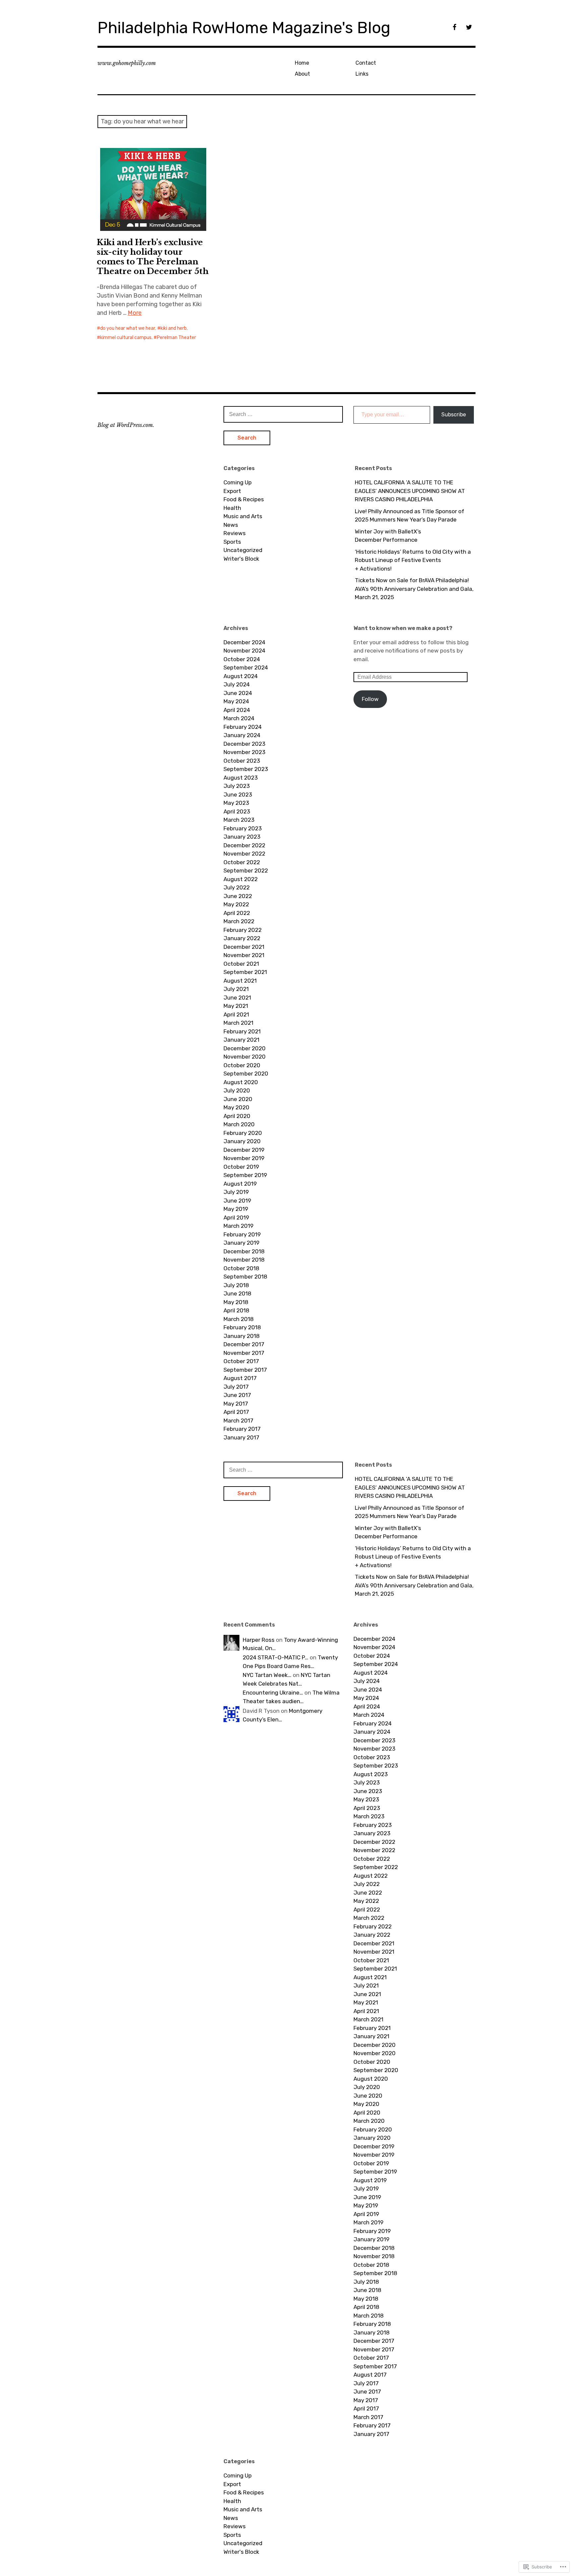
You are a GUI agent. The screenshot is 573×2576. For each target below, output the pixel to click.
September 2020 (246, 1074)
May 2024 (236, 701)
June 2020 (238, 1099)
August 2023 (241, 778)
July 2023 (237, 786)
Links (362, 74)
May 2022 (236, 904)
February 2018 (242, 1327)
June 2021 (237, 998)
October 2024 (242, 659)
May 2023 (236, 803)
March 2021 (238, 1023)
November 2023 (244, 752)
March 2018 (239, 1319)
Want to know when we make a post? (403, 628)
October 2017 (241, 1361)
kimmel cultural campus (126, 338)
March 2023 (239, 820)
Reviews (235, 533)
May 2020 (236, 1107)
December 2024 (244, 642)
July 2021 (236, 989)
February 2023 (243, 828)
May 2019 (236, 1209)
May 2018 (236, 1302)
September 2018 (245, 1277)
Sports (232, 542)
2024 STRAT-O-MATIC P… (276, 1657)
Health (232, 508)
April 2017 (236, 1412)
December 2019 (244, 1150)
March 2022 (239, 921)
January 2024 (242, 735)
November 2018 (244, 1260)
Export (232, 491)
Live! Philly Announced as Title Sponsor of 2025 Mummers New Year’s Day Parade (410, 516)
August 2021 (240, 981)
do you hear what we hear (128, 328)
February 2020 (243, 1133)
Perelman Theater (176, 338)
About (302, 74)
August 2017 (240, 1378)
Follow (370, 699)
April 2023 (237, 811)
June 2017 (237, 1395)
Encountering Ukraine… (273, 1693)
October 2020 (242, 1065)
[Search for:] (283, 414)
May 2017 (236, 1404)
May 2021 (236, 1006)
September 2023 (246, 769)
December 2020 (245, 1048)
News (231, 525)
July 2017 (236, 1387)
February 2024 (243, 727)
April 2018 (236, 1310)
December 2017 (244, 1344)
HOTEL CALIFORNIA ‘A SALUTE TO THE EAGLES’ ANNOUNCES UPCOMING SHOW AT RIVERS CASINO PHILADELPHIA (410, 491)
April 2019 (236, 1218)
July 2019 (236, 1192)
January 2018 (242, 1336)
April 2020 (237, 1116)
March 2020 (239, 1124)
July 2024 (237, 684)
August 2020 (241, 1082)
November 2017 (244, 1353)
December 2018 (244, 1251)
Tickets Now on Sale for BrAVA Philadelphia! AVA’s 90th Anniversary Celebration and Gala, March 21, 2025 (414, 589)
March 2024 (239, 718)
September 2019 (245, 1175)
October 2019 (241, 1167)
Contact (366, 63)
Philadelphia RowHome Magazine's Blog (244, 28)
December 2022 (244, 845)
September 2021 (245, 972)
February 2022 (243, 930)
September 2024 (246, 667)
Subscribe (454, 415)
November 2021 (244, 955)
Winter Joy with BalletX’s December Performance (388, 536)
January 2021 (241, 1040)
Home (302, 63)
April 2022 (237, 913)
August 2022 (241, 879)
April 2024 (237, 710)
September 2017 (245, 1370)
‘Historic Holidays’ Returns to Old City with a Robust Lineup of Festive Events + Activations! (413, 560)
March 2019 (238, 1226)
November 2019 (244, 1158)
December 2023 (244, 744)
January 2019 (241, 1243)
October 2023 (242, 761)
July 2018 (236, 1285)
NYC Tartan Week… (267, 1675)
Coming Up (238, 482)
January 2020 (242, 1141)
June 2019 (237, 1201)
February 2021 (242, 1031)
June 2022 (238, 896)
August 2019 (240, 1184)
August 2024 (241, 676)
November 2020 (245, 1057)
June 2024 (238, 693)
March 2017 (238, 1421)
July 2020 (237, 1090)
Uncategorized (243, 550)
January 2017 (241, 1437)
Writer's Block (241, 559)
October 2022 (242, 862)
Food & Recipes (244, 499)
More (135, 313)
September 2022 (246, 870)
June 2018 (237, 1293)
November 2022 (244, 854)
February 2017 (242, 1429)
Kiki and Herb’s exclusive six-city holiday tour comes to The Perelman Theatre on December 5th (153, 257)
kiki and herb (174, 328)
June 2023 (238, 795)
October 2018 (241, 1268)
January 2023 (242, 837)
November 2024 (244, 651)
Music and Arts (243, 516)
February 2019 (242, 1234)
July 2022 (237, 887)
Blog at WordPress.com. (126, 425)
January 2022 (242, 938)
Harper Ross (259, 1640)
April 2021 (236, 1014)
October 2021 (241, 964)
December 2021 (244, 947)
